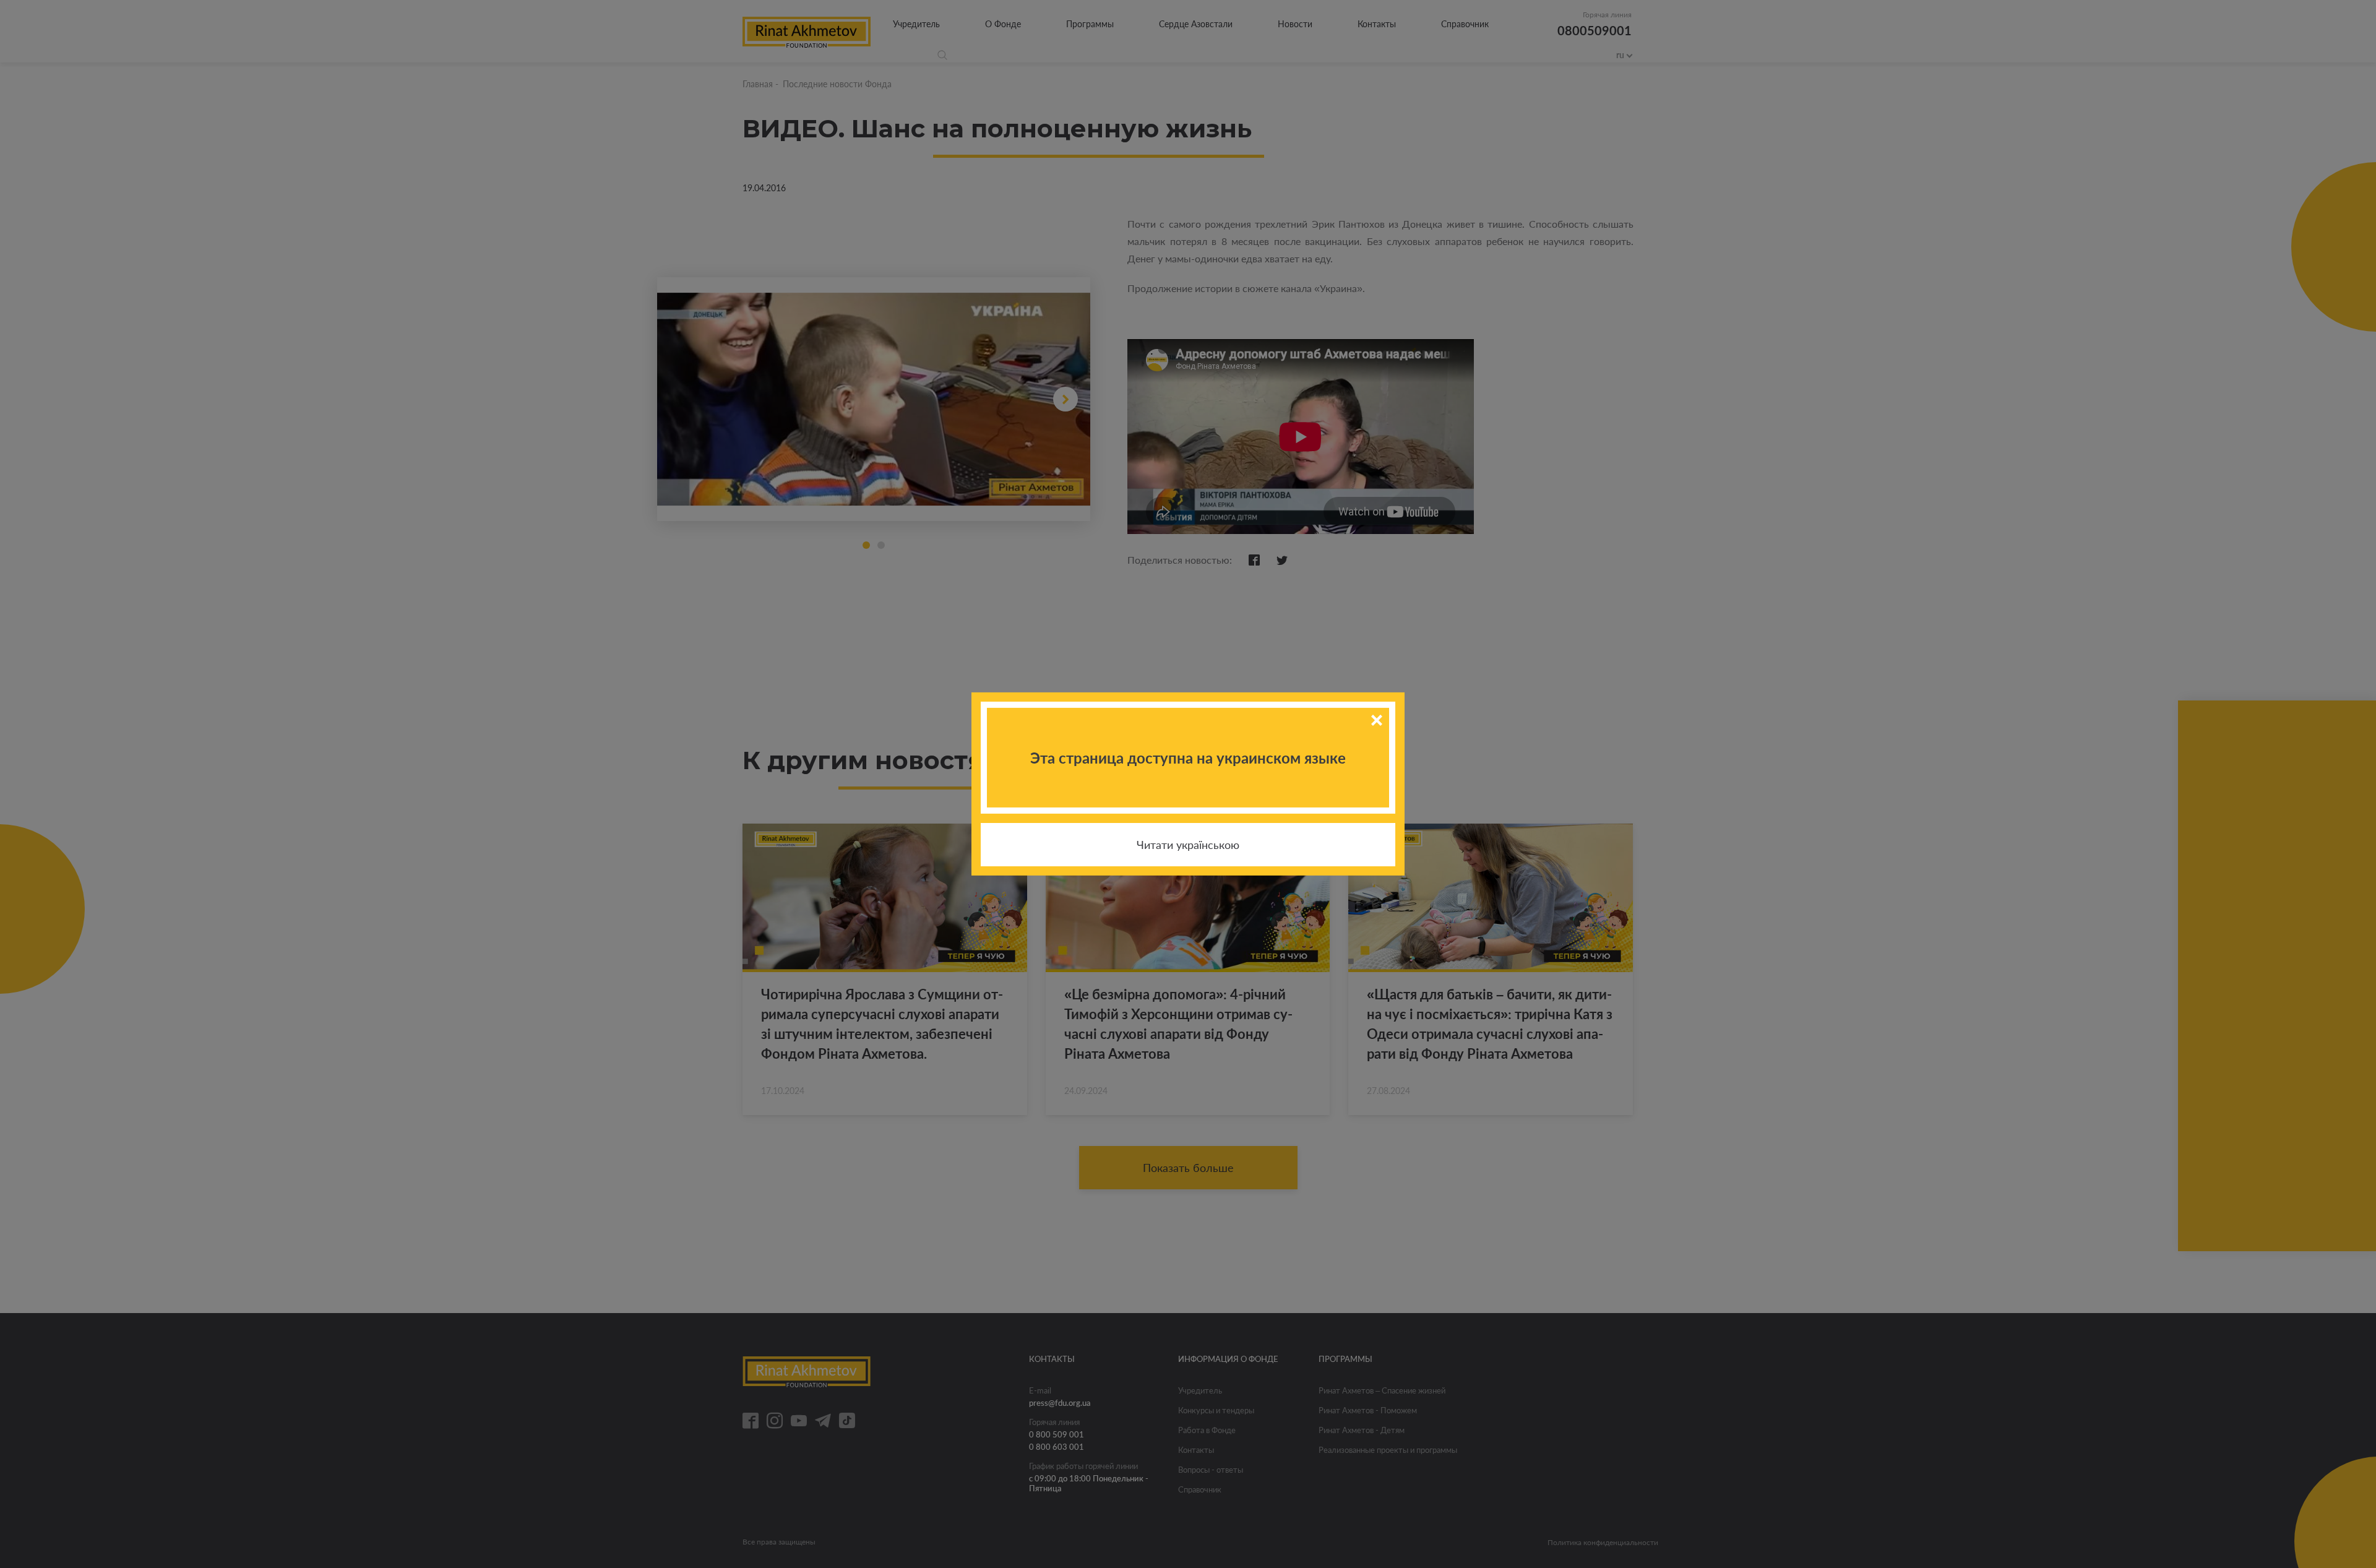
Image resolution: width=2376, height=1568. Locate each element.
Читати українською (1188, 845)
